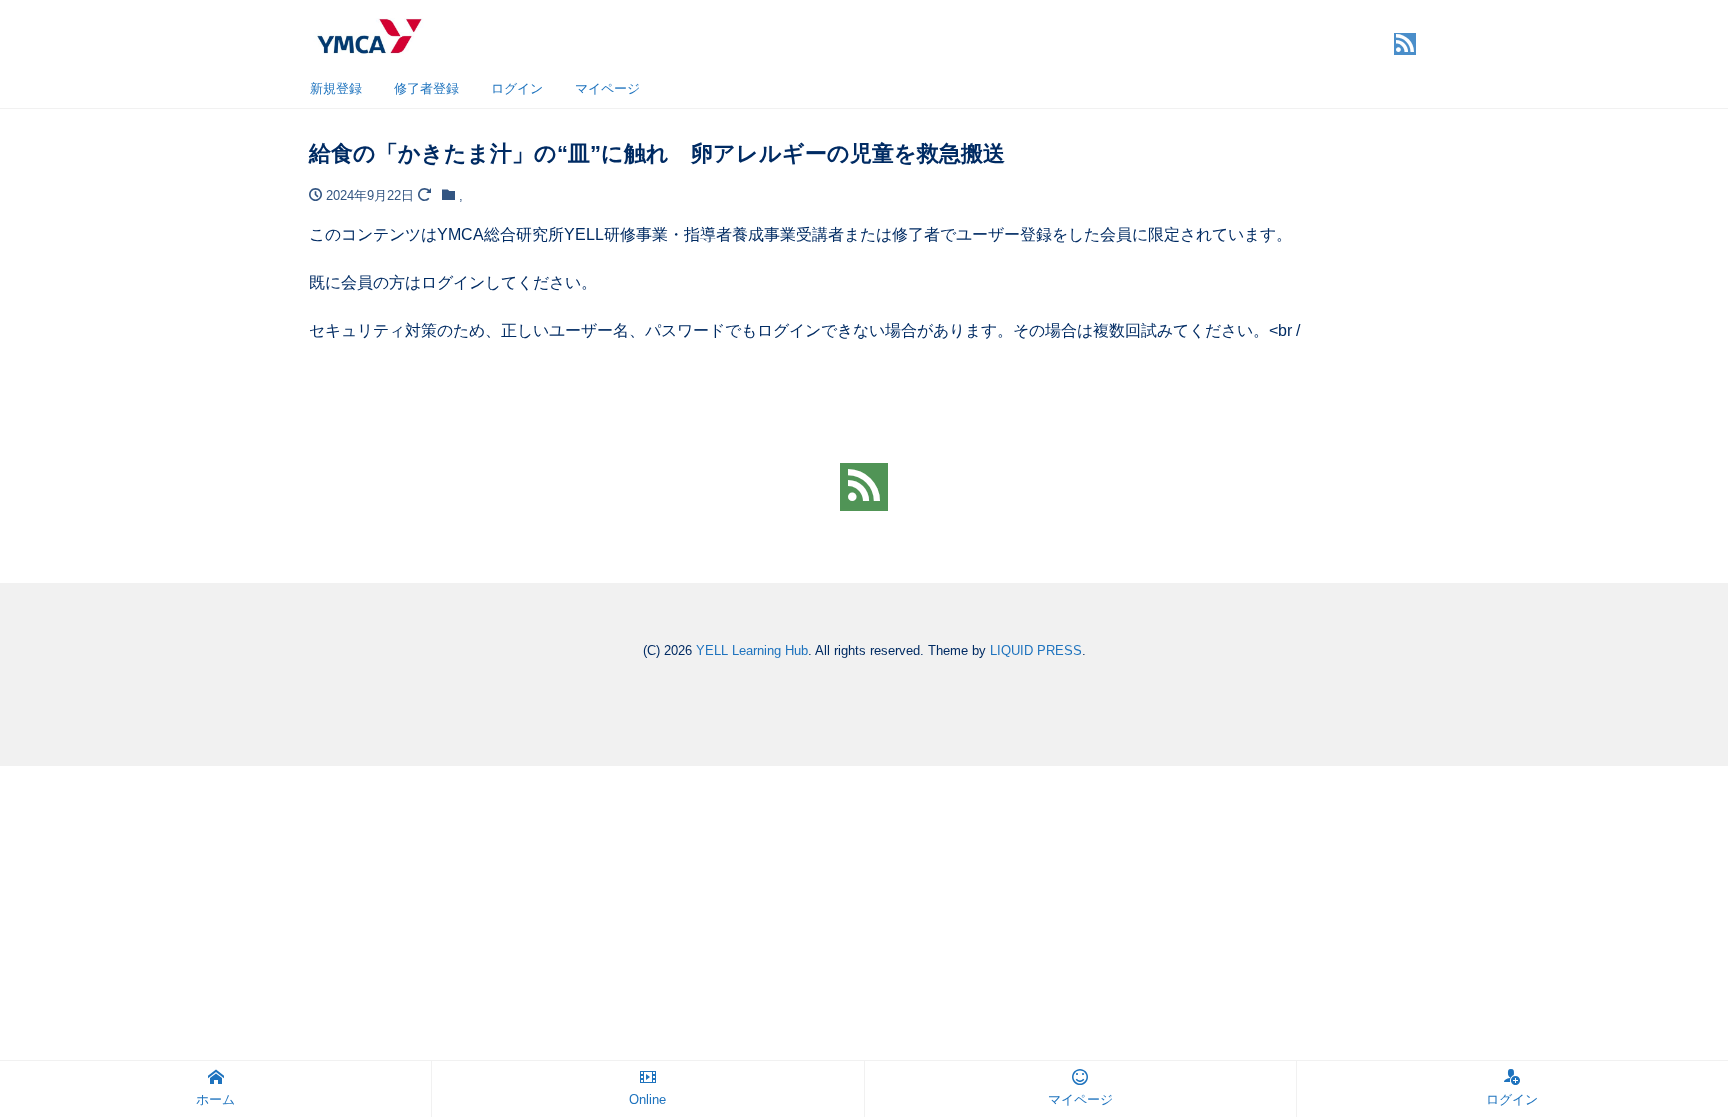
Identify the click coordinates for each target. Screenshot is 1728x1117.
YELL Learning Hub (752, 650)
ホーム (215, 1099)
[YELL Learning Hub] (368, 33)
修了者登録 (426, 88)
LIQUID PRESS (1036, 650)
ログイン (517, 88)
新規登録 (336, 88)
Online (647, 1099)
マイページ (607, 88)
